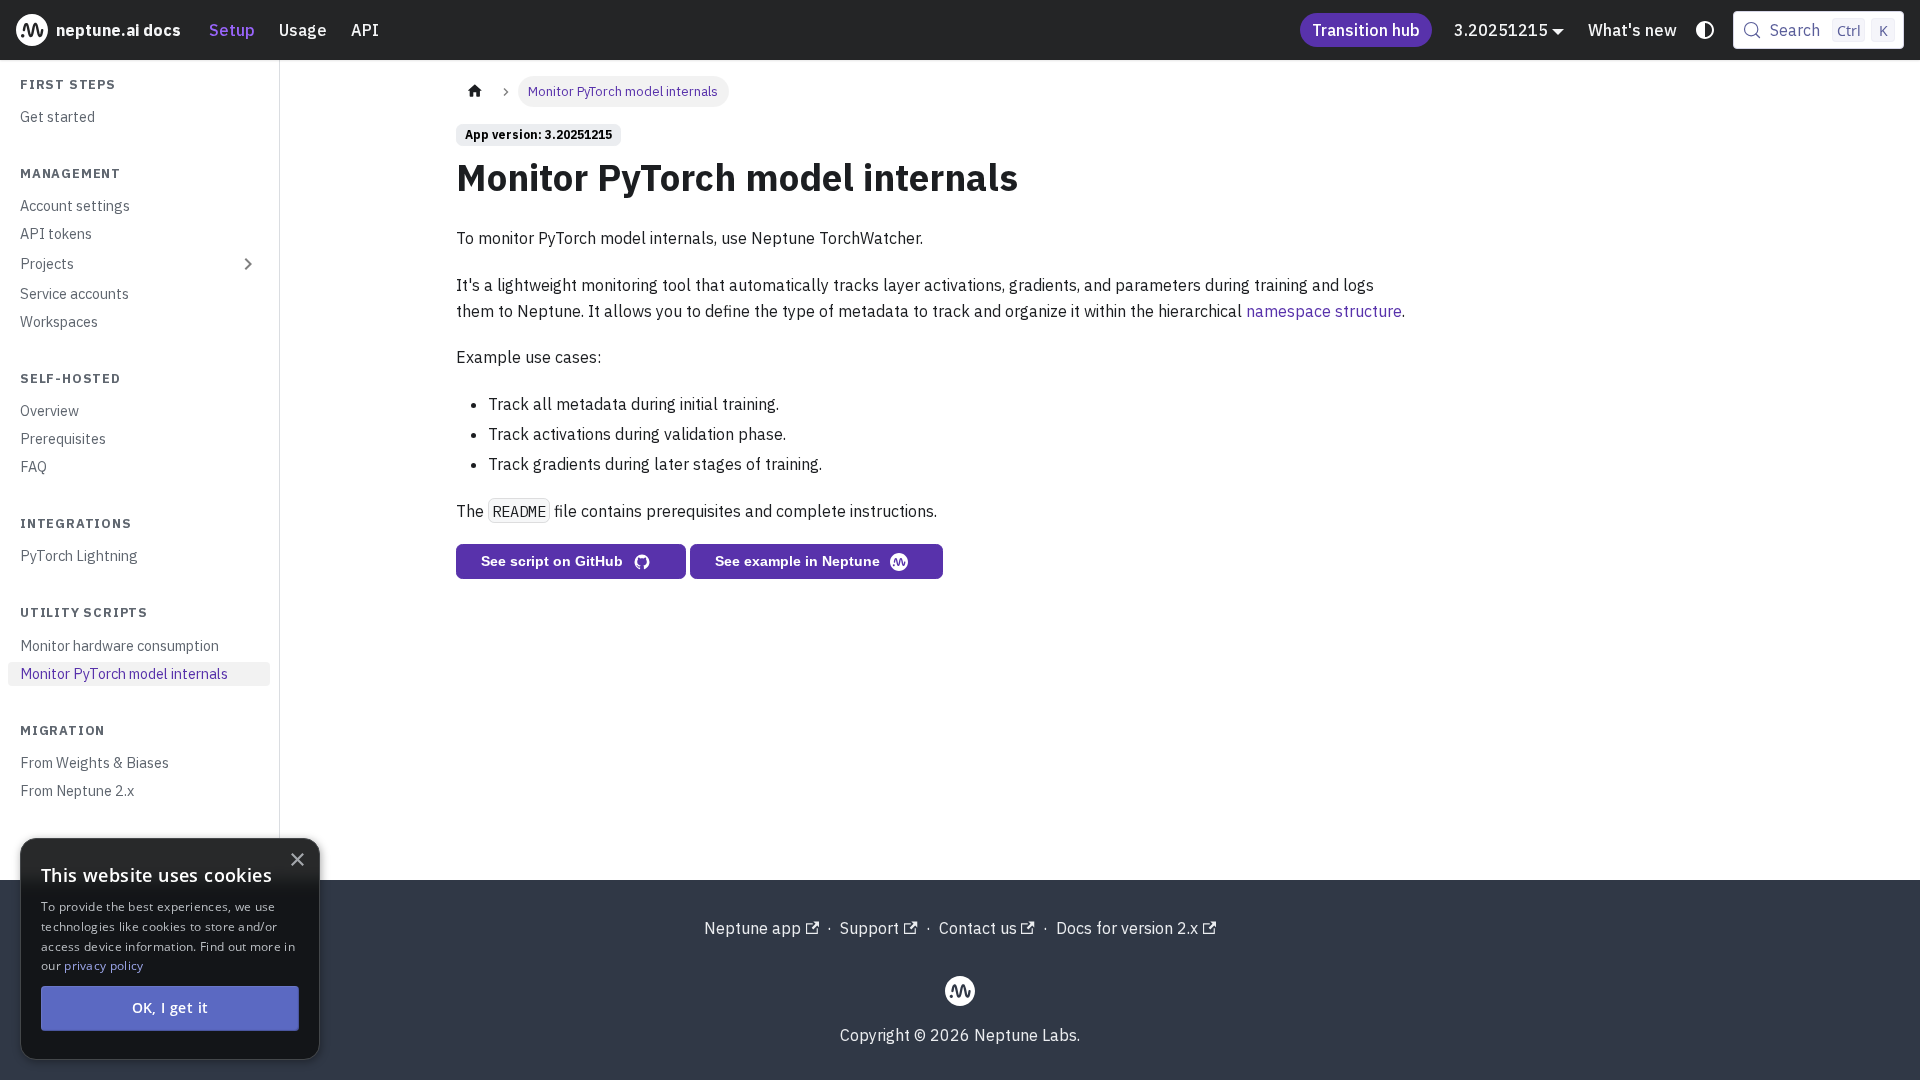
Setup (232, 30)
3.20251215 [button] (1501, 30)
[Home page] (475, 91)
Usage (303, 30)
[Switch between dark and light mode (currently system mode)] (1705, 30)
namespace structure (1324, 311)
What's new (1632, 30)
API (365, 30)
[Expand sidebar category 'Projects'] (248, 264)
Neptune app (752, 928)
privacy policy (103, 965)
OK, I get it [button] (170, 1007)
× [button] (296, 860)
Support (869, 928)
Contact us (978, 928)
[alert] (170, 949)
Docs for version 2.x (1127, 928)
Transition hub (1366, 30)
